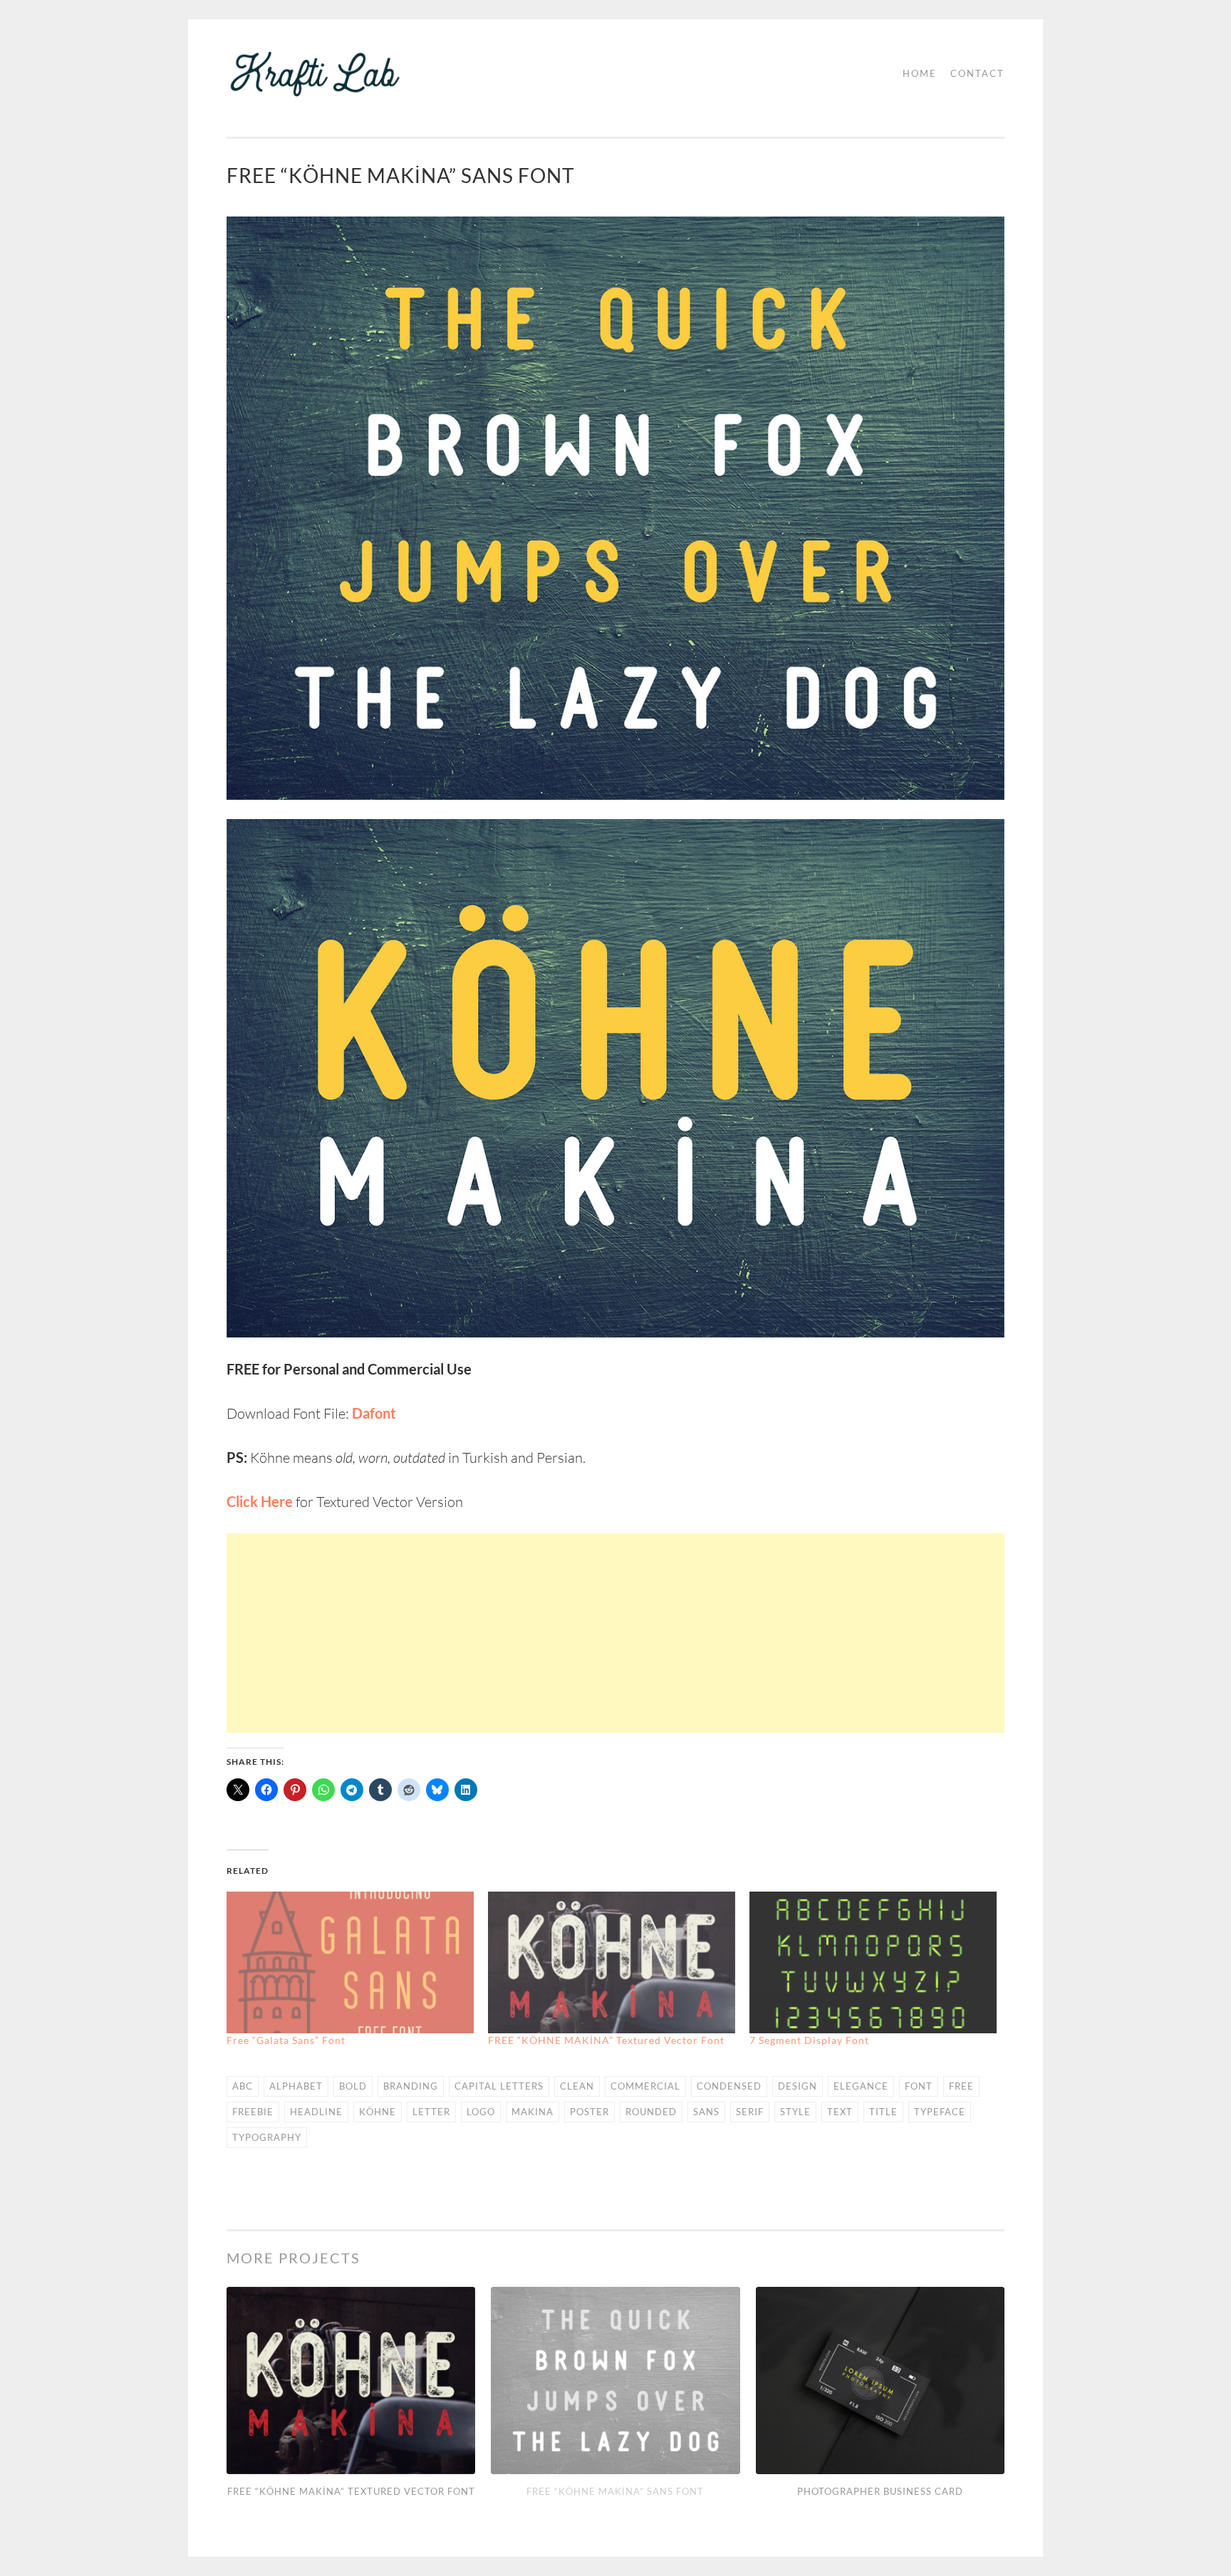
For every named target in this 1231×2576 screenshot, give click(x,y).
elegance (861, 2086)
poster (589, 2112)
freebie (253, 2112)
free (961, 2086)
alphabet (296, 2086)
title (883, 2112)
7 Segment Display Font (809, 2040)
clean (577, 2086)
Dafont (374, 1413)
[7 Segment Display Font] (873, 1962)
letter (431, 2112)
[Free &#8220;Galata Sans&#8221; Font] (350, 1962)
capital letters (499, 2086)
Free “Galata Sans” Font (286, 2040)
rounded (651, 2112)
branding (411, 2086)
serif (750, 2112)
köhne (378, 2112)
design (798, 2086)
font (919, 2086)
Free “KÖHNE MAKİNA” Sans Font (615, 2491)
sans (706, 2112)
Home (920, 73)
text (840, 2112)
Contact (977, 73)
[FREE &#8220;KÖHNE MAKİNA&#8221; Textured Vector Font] (612, 1962)
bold (353, 2086)
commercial (645, 2086)
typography (267, 2137)
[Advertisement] (615, 1633)
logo (481, 2112)
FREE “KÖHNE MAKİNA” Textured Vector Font (606, 2040)
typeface (940, 2112)
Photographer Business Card (880, 2491)
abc (243, 2086)
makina (533, 2112)
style (795, 2112)
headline (316, 2112)
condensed (729, 2086)
